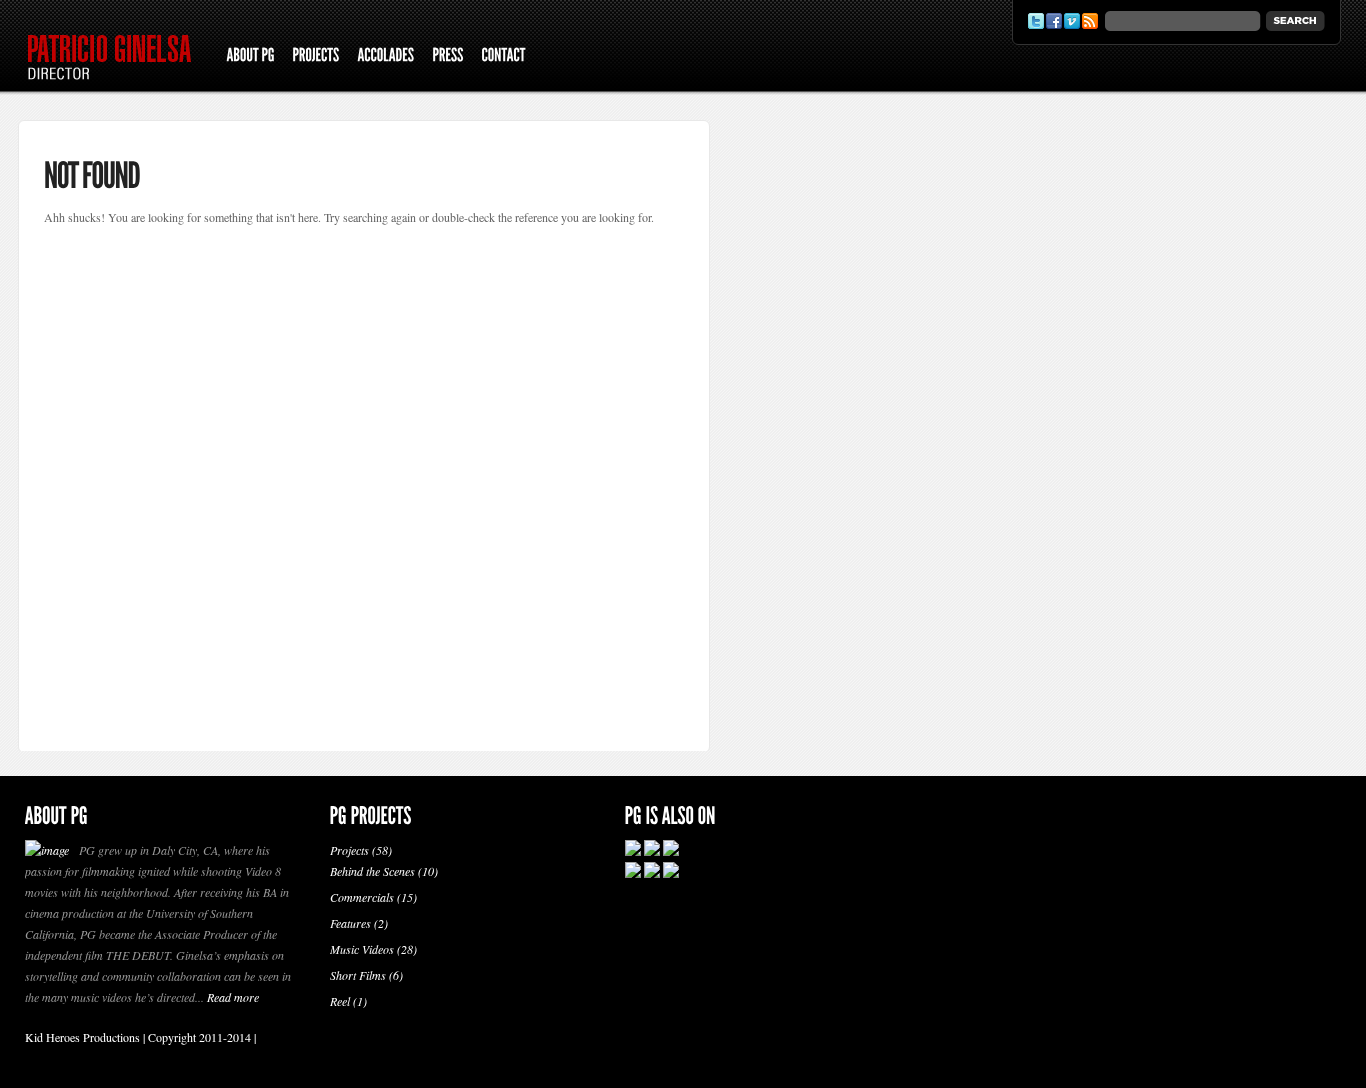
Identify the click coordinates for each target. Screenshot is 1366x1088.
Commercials (362, 897)
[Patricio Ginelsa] (116, 85)
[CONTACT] (503, 57)
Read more (233, 997)
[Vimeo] (1072, 21)
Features (350, 923)
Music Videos (362, 949)
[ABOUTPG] (250, 57)
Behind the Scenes (372, 871)
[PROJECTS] (315, 57)
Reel (340, 1001)
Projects (349, 850)
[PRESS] (447, 57)
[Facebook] (1054, 21)
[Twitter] (1036, 21)
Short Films (358, 975)
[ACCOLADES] (385, 57)
